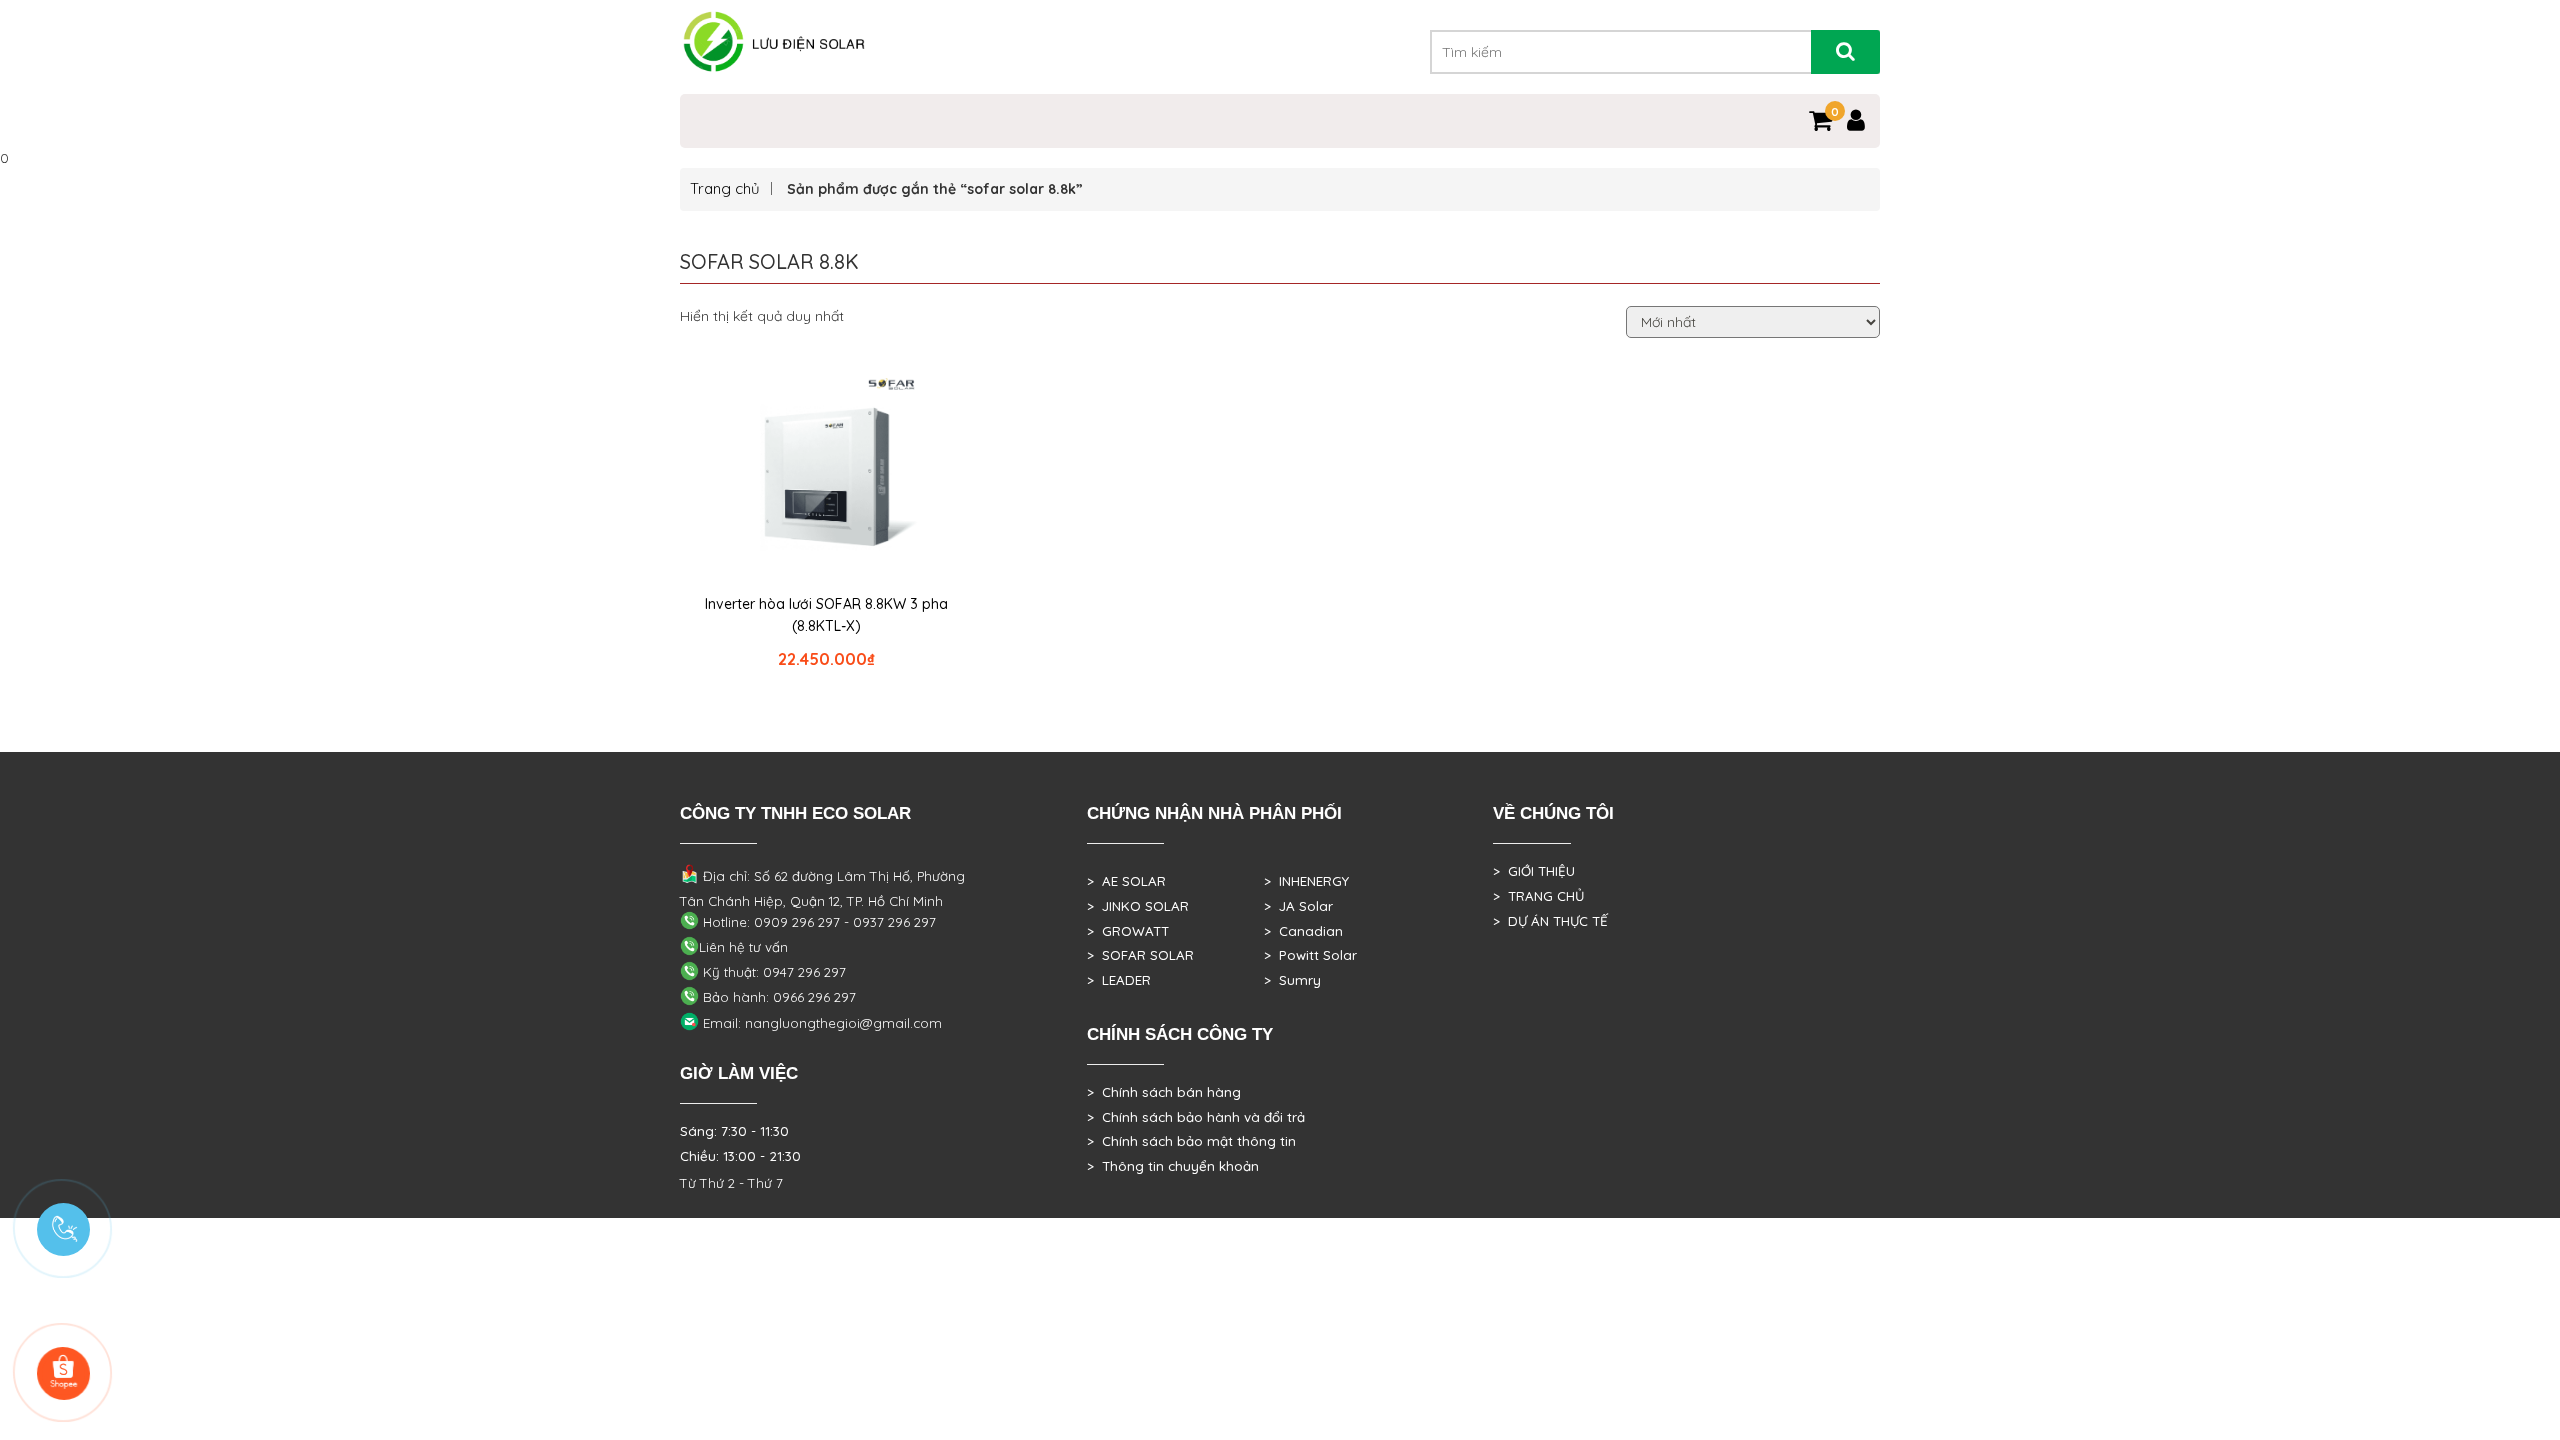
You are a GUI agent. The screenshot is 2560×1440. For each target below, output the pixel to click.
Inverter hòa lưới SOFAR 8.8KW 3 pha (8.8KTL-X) (826, 615)
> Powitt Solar (1310, 955)
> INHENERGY (1306, 881)
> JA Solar (1298, 906)
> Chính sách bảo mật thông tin (1191, 1141)
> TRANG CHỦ (1538, 896)
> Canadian (1303, 931)
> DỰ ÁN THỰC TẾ (1550, 921)
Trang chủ (725, 188)
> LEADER (1119, 980)
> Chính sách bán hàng (1164, 1092)
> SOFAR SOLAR (1140, 955)
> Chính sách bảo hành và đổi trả (1196, 1117)
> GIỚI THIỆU (1534, 871)
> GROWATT (1128, 931)
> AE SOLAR (1126, 881)
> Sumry (1292, 980)
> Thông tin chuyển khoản (1173, 1166)
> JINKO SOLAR (1138, 906)
